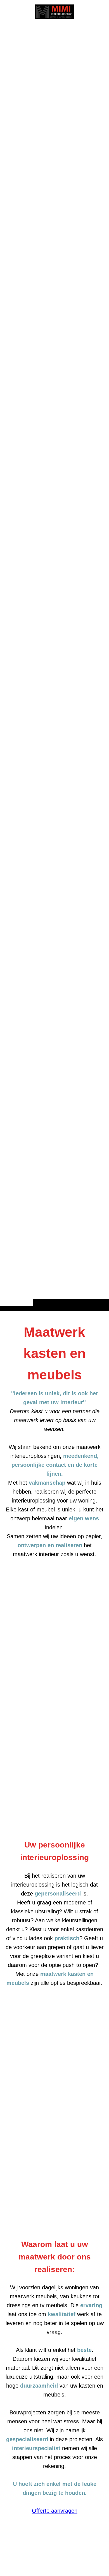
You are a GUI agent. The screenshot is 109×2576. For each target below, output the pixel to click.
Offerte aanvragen (55, 2511)
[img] (54, 666)
